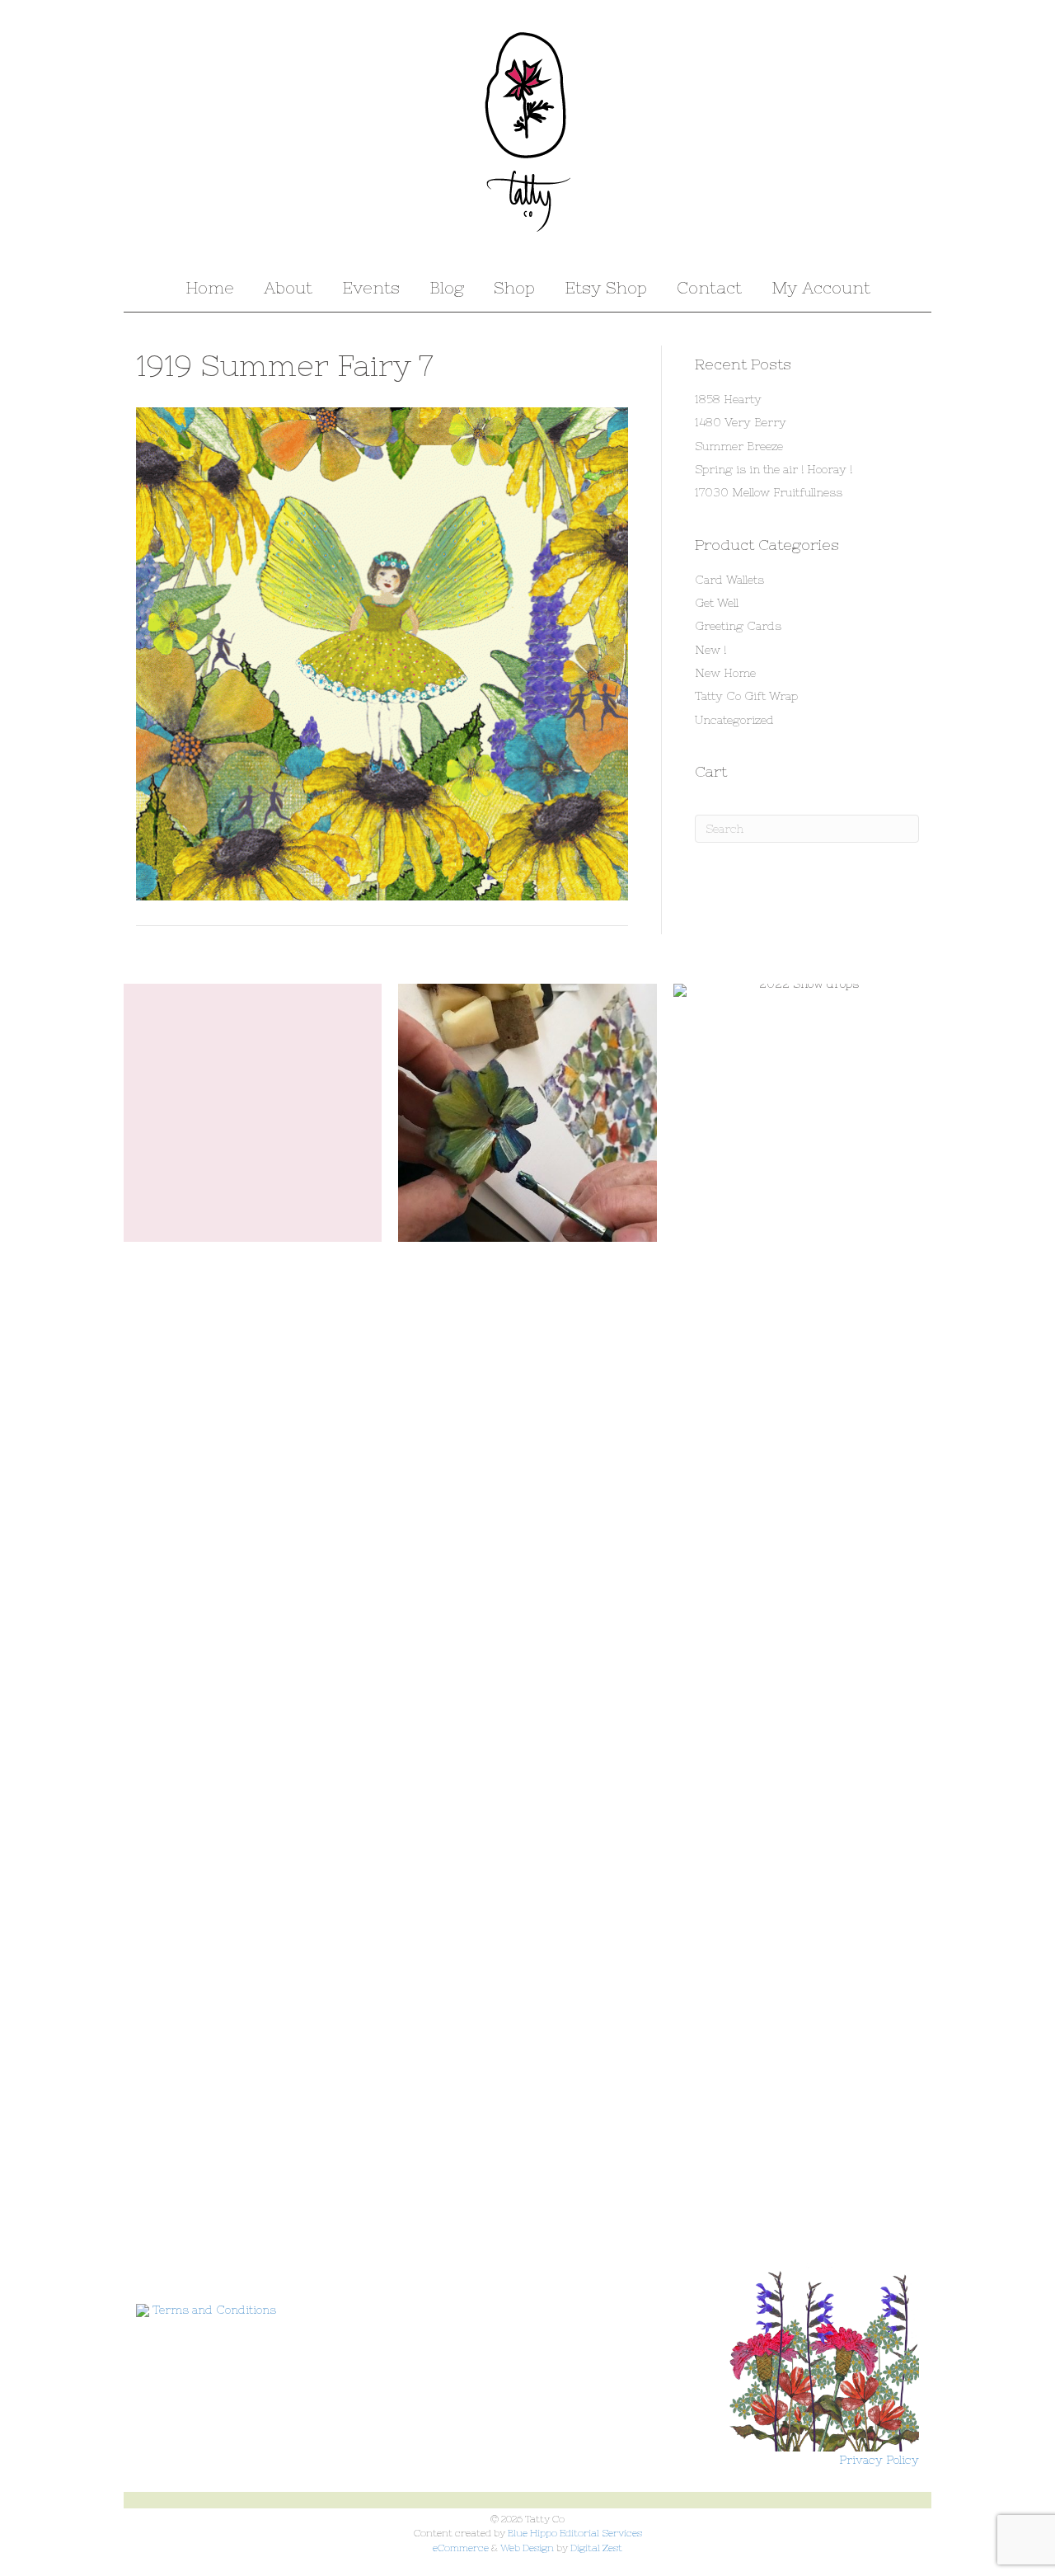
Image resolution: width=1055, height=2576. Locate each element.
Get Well (717, 603)
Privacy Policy (879, 2460)
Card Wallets (729, 580)
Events (371, 287)
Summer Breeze (739, 446)
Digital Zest (596, 2548)
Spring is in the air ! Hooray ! (774, 469)
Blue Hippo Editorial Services (575, 2533)
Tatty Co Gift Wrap (746, 696)
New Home (725, 673)
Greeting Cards (738, 626)
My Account (821, 287)
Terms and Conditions (214, 2310)
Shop (514, 287)
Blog (447, 287)
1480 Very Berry (741, 422)
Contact (709, 287)
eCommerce (461, 2548)
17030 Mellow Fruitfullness (769, 492)
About (288, 287)
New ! (710, 650)
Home (210, 287)
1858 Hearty (728, 399)
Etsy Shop (606, 287)
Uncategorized (734, 720)
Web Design (527, 2548)
